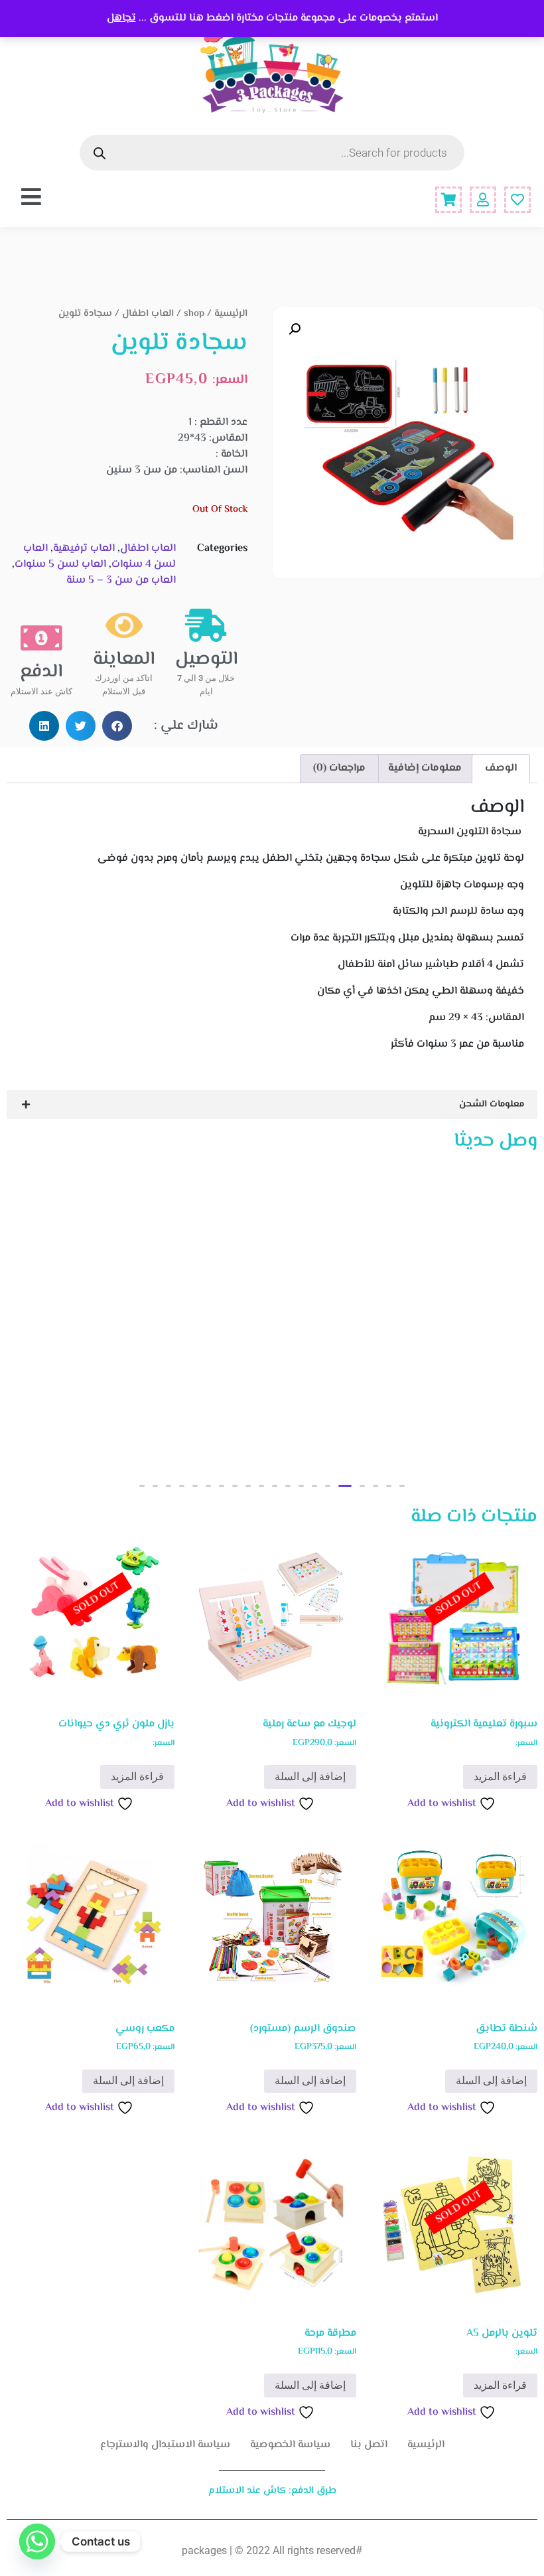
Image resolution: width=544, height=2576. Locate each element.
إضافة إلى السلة (310, 1777)
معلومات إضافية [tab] (425, 768)
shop (194, 314)
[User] (483, 200)
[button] (295, 329)
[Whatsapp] (37, 2541)
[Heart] (517, 200)
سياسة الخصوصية (290, 2445)
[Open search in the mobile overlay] (272, 153)
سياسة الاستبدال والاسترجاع (165, 2445)
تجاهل (121, 18)
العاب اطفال (148, 314)
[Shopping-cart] (448, 200)
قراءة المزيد (500, 1777)
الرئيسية (231, 314)
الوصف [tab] (501, 768)
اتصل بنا (369, 2445)
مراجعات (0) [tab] (339, 768)
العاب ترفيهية (84, 549)
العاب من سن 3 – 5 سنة (121, 580)
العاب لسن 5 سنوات (60, 565)
